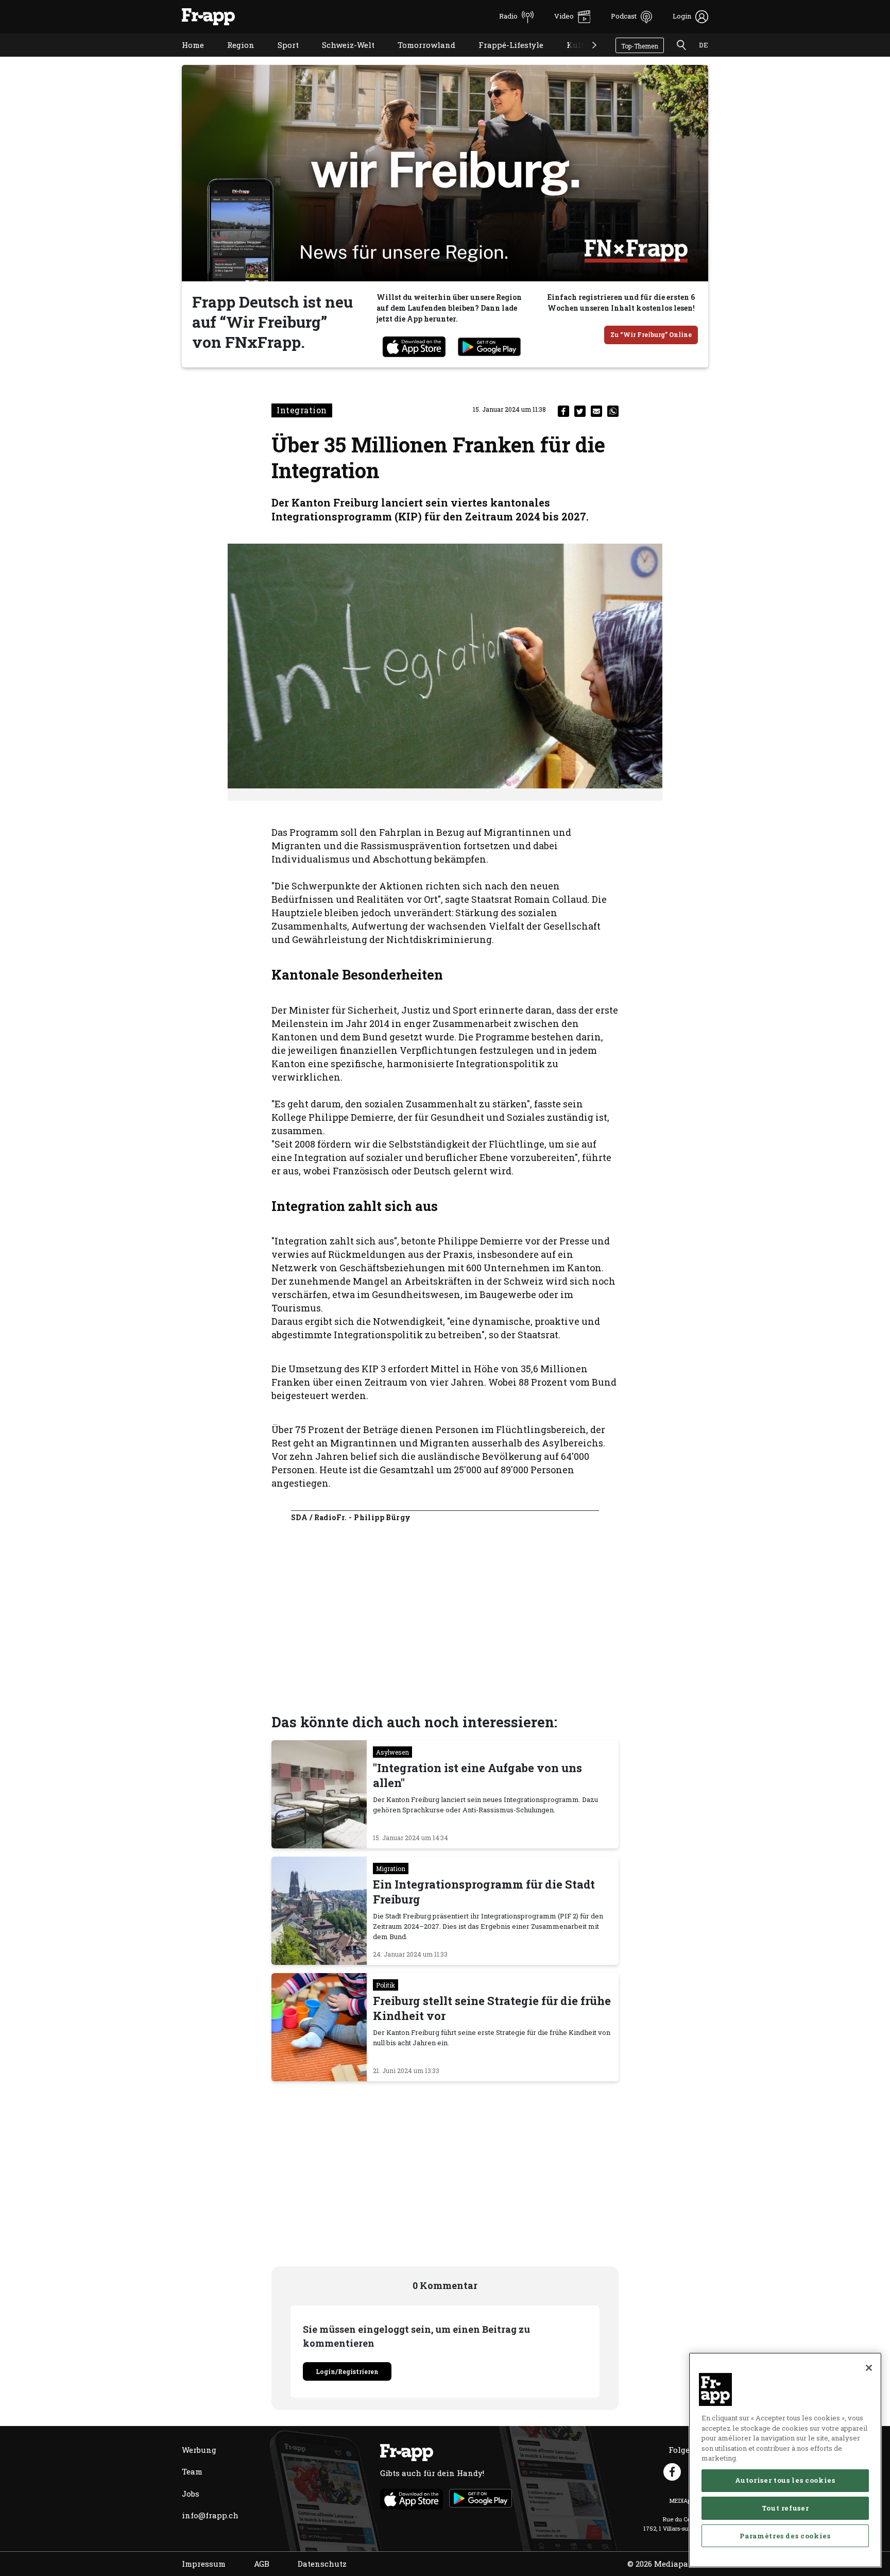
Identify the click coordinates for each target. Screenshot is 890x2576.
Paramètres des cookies (785, 2536)
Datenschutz (322, 2564)
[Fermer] (869, 2368)
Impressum (204, 2564)
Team (192, 2471)
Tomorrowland (419, 58)
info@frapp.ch (210, 2515)
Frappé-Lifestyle (503, 58)
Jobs (191, 2494)
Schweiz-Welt (340, 58)
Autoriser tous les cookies (785, 2480)
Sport (280, 58)
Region (233, 58)
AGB (262, 2564)
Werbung (199, 2450)
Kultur (572, 58)
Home (185, 58)
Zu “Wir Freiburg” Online (651, 334)
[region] (785, 2460)
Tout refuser (785, 2508)
